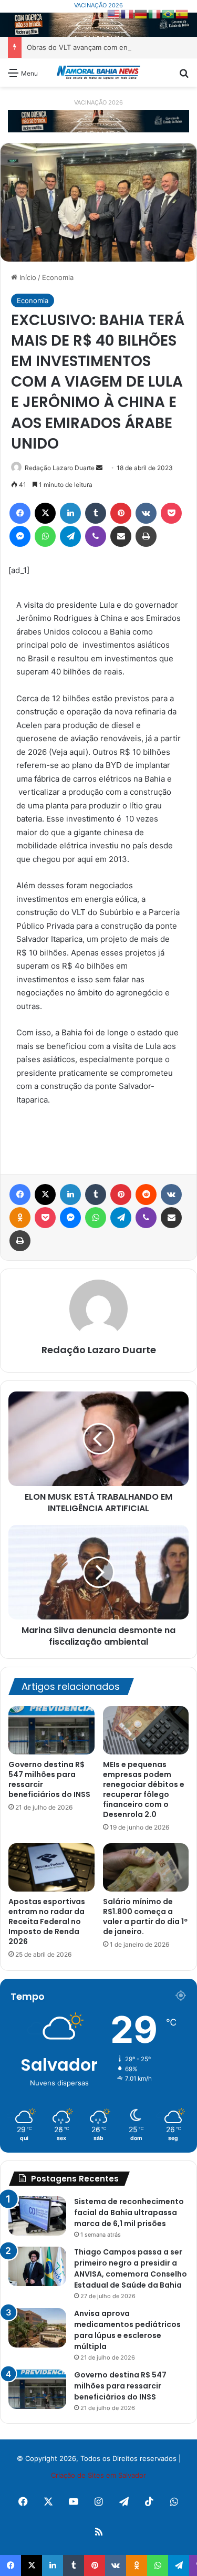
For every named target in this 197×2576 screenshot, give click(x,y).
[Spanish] (182, 14)
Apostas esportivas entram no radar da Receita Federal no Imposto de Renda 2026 (47, 1921)
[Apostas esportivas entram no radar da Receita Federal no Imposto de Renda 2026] (51, 1867)
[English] (114, 14)
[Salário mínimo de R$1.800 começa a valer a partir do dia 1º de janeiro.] (146, 1867)
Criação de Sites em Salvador (98, 2475)
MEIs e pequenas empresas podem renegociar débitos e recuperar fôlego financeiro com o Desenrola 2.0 (144, 1789)
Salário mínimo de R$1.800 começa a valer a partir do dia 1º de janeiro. (145, 1917)
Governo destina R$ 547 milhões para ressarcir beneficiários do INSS (49, 1779)
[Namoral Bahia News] (99, 72)
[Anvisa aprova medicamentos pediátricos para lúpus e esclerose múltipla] (37, 2328)
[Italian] (155, 14)
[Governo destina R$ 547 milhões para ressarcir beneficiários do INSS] (51, 1730)
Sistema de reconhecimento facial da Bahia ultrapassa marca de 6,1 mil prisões (129, 2213)
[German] (141, 14)
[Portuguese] (169, 14)
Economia (58, 277)
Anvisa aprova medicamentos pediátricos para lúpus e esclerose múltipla (127, 2330)
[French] (128, 14)
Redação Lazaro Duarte (60, 468)
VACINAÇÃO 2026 (98, 5)
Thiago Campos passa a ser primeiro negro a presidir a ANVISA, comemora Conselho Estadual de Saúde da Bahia (131, 2268)
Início (27, 277)
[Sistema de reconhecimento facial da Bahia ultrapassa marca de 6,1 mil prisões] (37, 2216)
